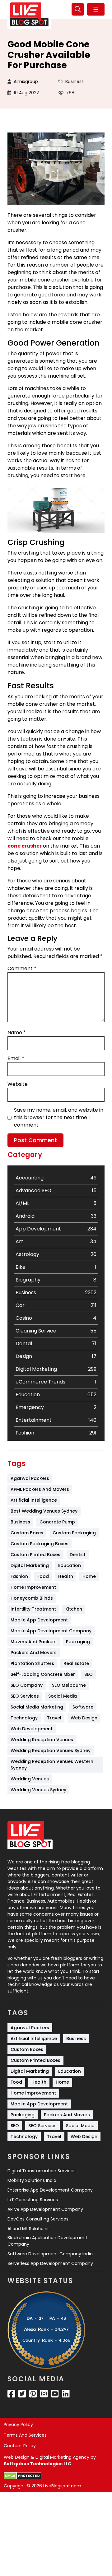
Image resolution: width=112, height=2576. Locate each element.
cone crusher (25, 846)
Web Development (32, 1729)
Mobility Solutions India (32, 2180)
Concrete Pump (57, 1522)
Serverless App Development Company (50, 2263)
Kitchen (74, 1609)
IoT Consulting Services (33, 2200)
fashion (19, 1576)
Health (66, 1576)
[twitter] (22, 2394)
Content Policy (20, 2446)
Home (89, 1576)
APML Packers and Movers (40, 1489)
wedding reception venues (42, 1740)
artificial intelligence (34, 1500)
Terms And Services (25, 2435)
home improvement (33, 1587)
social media (63, 1696)
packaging (78, 1642)
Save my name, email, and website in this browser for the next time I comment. (59, 1117)
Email (16, 1058)
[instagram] (44, 2394)
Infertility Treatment (33, 1609)
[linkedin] (66, 2394)
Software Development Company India (50, 2254)
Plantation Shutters (32, 1663)
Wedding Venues (30, 1779)
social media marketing (37, 1707)
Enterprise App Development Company (50, 2190)
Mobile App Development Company (51, 1631)
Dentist (78, 1555)
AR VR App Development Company (45, 2209)
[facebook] (11, 2394)
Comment (22, 968)
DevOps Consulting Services (38, 2219)
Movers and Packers (34, 1642)
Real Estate (76, 1663)
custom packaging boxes (40, 1544)
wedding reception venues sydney (51, 1751)
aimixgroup (26, 81)
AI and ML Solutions (28, 2229)
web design (84, 1718)
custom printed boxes (35, 1555)
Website (18, 1084)
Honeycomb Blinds (32, 1598)
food (43, 1576)
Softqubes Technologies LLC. (38, 2464)
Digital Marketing (30, 1565)
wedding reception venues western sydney (53, 1765)
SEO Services (25, 1696)
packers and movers (34, 1653)
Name (17, 1032)
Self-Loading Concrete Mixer (43, 1674)
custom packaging (74, 1533)
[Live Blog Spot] (29, 14)
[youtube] (55, 2394)
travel (54, 1718)
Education (70, 1565)
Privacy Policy (18, 2425)
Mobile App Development (39, 1620)
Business (75, 81)
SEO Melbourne (69, 1685)
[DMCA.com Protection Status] (23, 2476)
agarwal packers (30, 1478)
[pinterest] (33, 2394)
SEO (89, 1674)
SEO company (27, 1685)
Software (83, 1707)
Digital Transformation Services (42, 2171)
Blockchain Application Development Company (47, 2241)
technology (24, 1718)
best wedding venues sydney (44, 1511)
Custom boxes (27, 1533)
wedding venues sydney (38, 1790)
